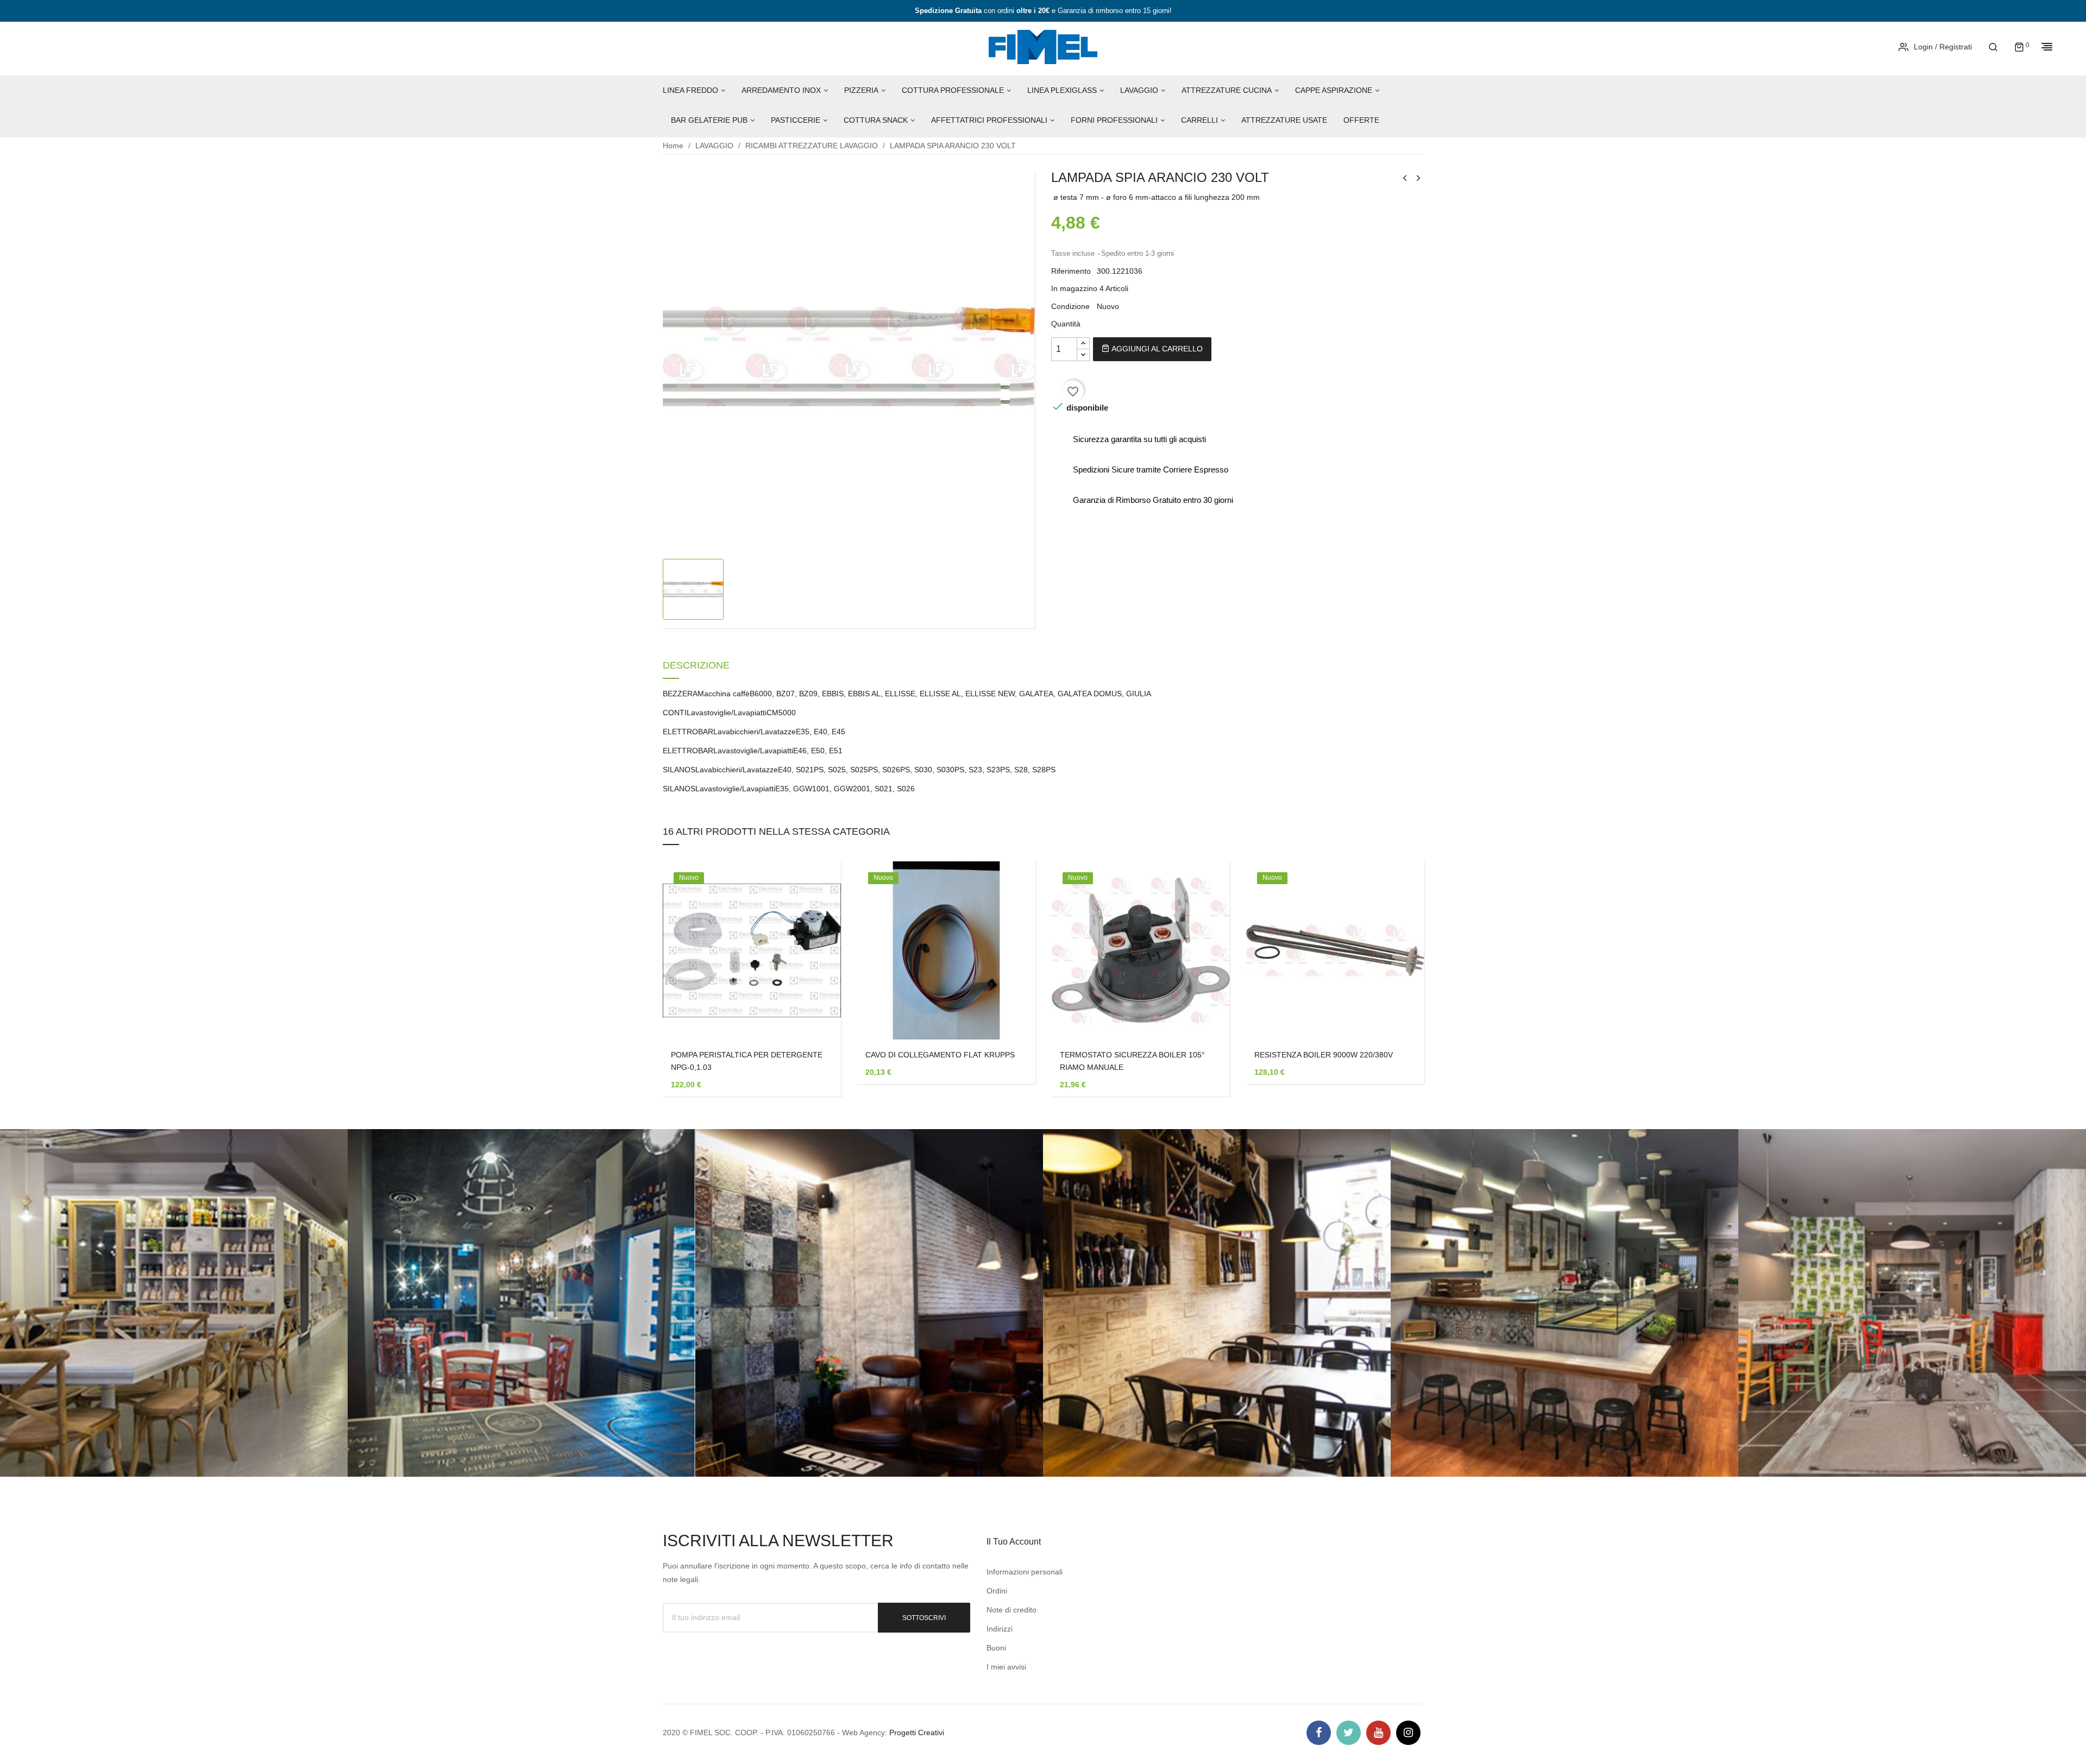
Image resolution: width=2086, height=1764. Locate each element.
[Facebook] (1319, 1733)
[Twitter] (1349, 1733)
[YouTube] (1378, 1733)
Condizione (1070, 306)
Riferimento (1071, 271)
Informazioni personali (1025, 1572)
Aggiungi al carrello (1156, 349)
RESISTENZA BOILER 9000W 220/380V (1324, 1055)
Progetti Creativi (917, 1732)
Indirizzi (1000, 1629)
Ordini (997, 1591)
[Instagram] (1408, 1733)
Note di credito (1011, 1610)
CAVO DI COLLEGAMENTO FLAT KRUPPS (940, 1055)
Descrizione (696, 666)
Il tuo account (1014, 1542)
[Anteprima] (816, 959)
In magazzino (1074, 288)
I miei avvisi (1006, 1667)
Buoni (996, 1648)
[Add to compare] (816, 987)
